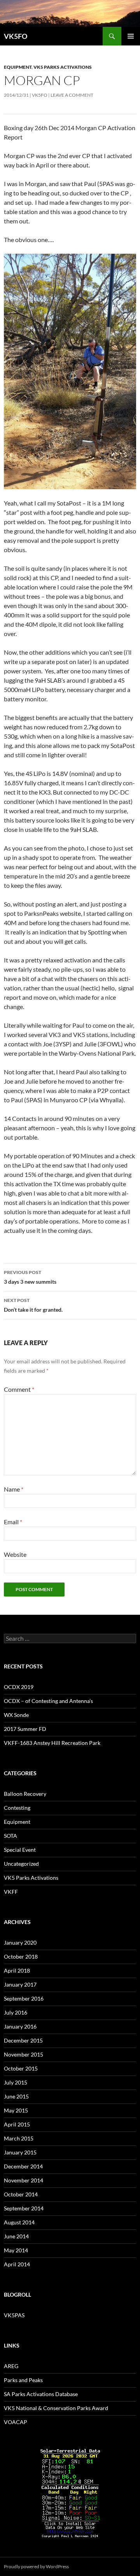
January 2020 (20, 1942)
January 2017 (20, 1984)
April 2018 (17, 1970)
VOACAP (16, 2422)
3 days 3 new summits (30, 1277)
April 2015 (17, 2124)
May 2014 (16, 2250)
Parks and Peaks (23, 2380)
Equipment (18, 67)
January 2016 (20, 2026)
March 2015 (19, 2138)
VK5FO (16, 36)
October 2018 (21, 1956)
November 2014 (24, 2180)
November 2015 (24, 2054)
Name (14, 1489)
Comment (19, 1389)
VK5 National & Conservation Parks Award (56, 2408)
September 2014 (24, 2208)
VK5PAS (14, 2315)
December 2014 (23, 2166)
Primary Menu (131, 36)
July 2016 (16, 2012)
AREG (11, 2366)
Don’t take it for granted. (33, 1305)
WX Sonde (16, 1715)
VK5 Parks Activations (63, 67)
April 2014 (17, 2264)
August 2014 (19, 2222)
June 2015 (16, 2096)
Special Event (20, 1850)
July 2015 (16, 2082)
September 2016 (24, 1998)
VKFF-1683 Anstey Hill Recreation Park (52, 1743)
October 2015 (21, 2068)
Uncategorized (21, 1864)
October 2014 (21, 2194)
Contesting (17, 1808)
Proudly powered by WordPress (36, 2566)
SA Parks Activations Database (41, 2394)
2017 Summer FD (25, 1729)
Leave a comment (72, 95)
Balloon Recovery (25, 1794)
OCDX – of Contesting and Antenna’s (48, 1701)
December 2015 (23, 2040)
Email (13, 1522)
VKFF (11, 1892)
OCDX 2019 (19, 1687)
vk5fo (40, 95)
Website (15, 1554)
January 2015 (20, 2152)
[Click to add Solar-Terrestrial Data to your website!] (70, 2492)
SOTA (10, 1836)
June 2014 (16, 2236)
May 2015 (16, 2110)
